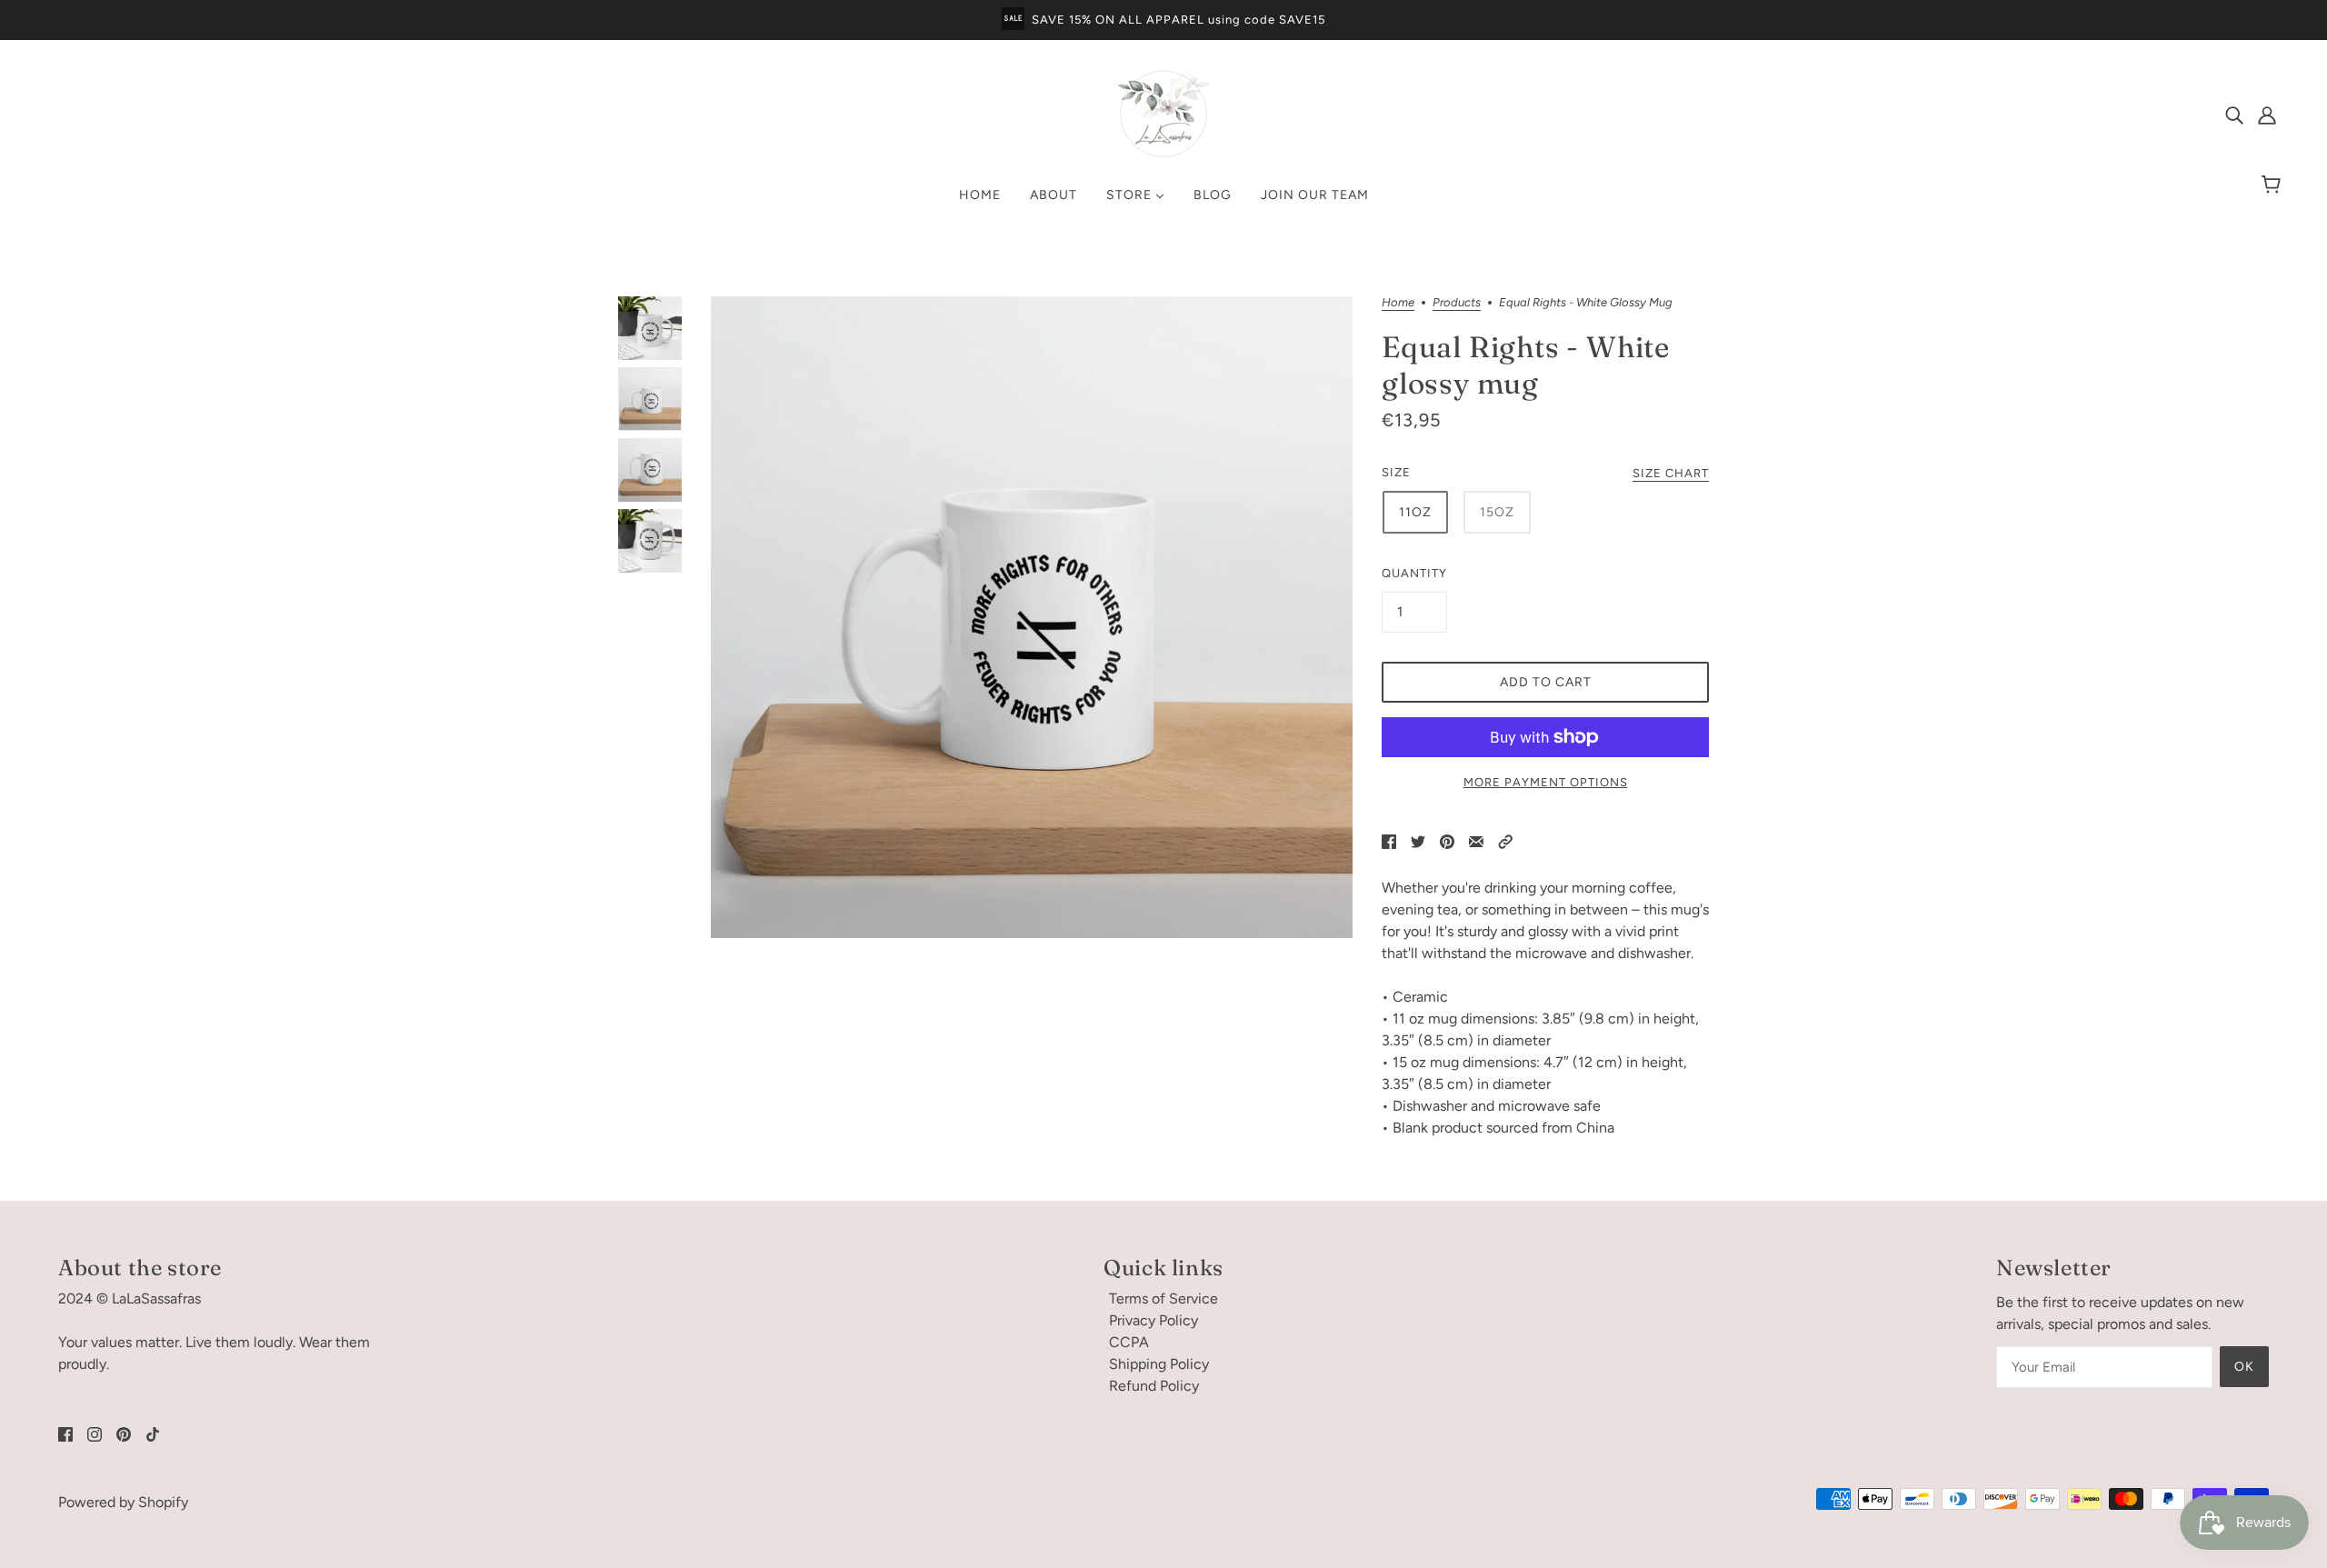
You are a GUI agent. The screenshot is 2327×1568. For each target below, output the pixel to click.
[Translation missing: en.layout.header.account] (2267, 115)
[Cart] (2274, 185)
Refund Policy (1154, 1386)
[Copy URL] (1505, 841)
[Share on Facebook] (1389, 841)
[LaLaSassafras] (1163, 154)
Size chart (1671, 474)
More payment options (1546, 782)
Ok (2244, 1367)
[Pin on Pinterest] (1447, 841)
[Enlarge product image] (1032, 617)
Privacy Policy (1154, 1320)
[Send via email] (1476, 841)
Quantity (1414, 573)
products (1457, 303)
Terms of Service (1163, 1298)
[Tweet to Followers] (1418, 841)
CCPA (1129, 1342)
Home (1398, 303)
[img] (2234, 115)
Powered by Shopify (123, 1502)
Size (1396, 472)
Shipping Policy (1159, 1364)
